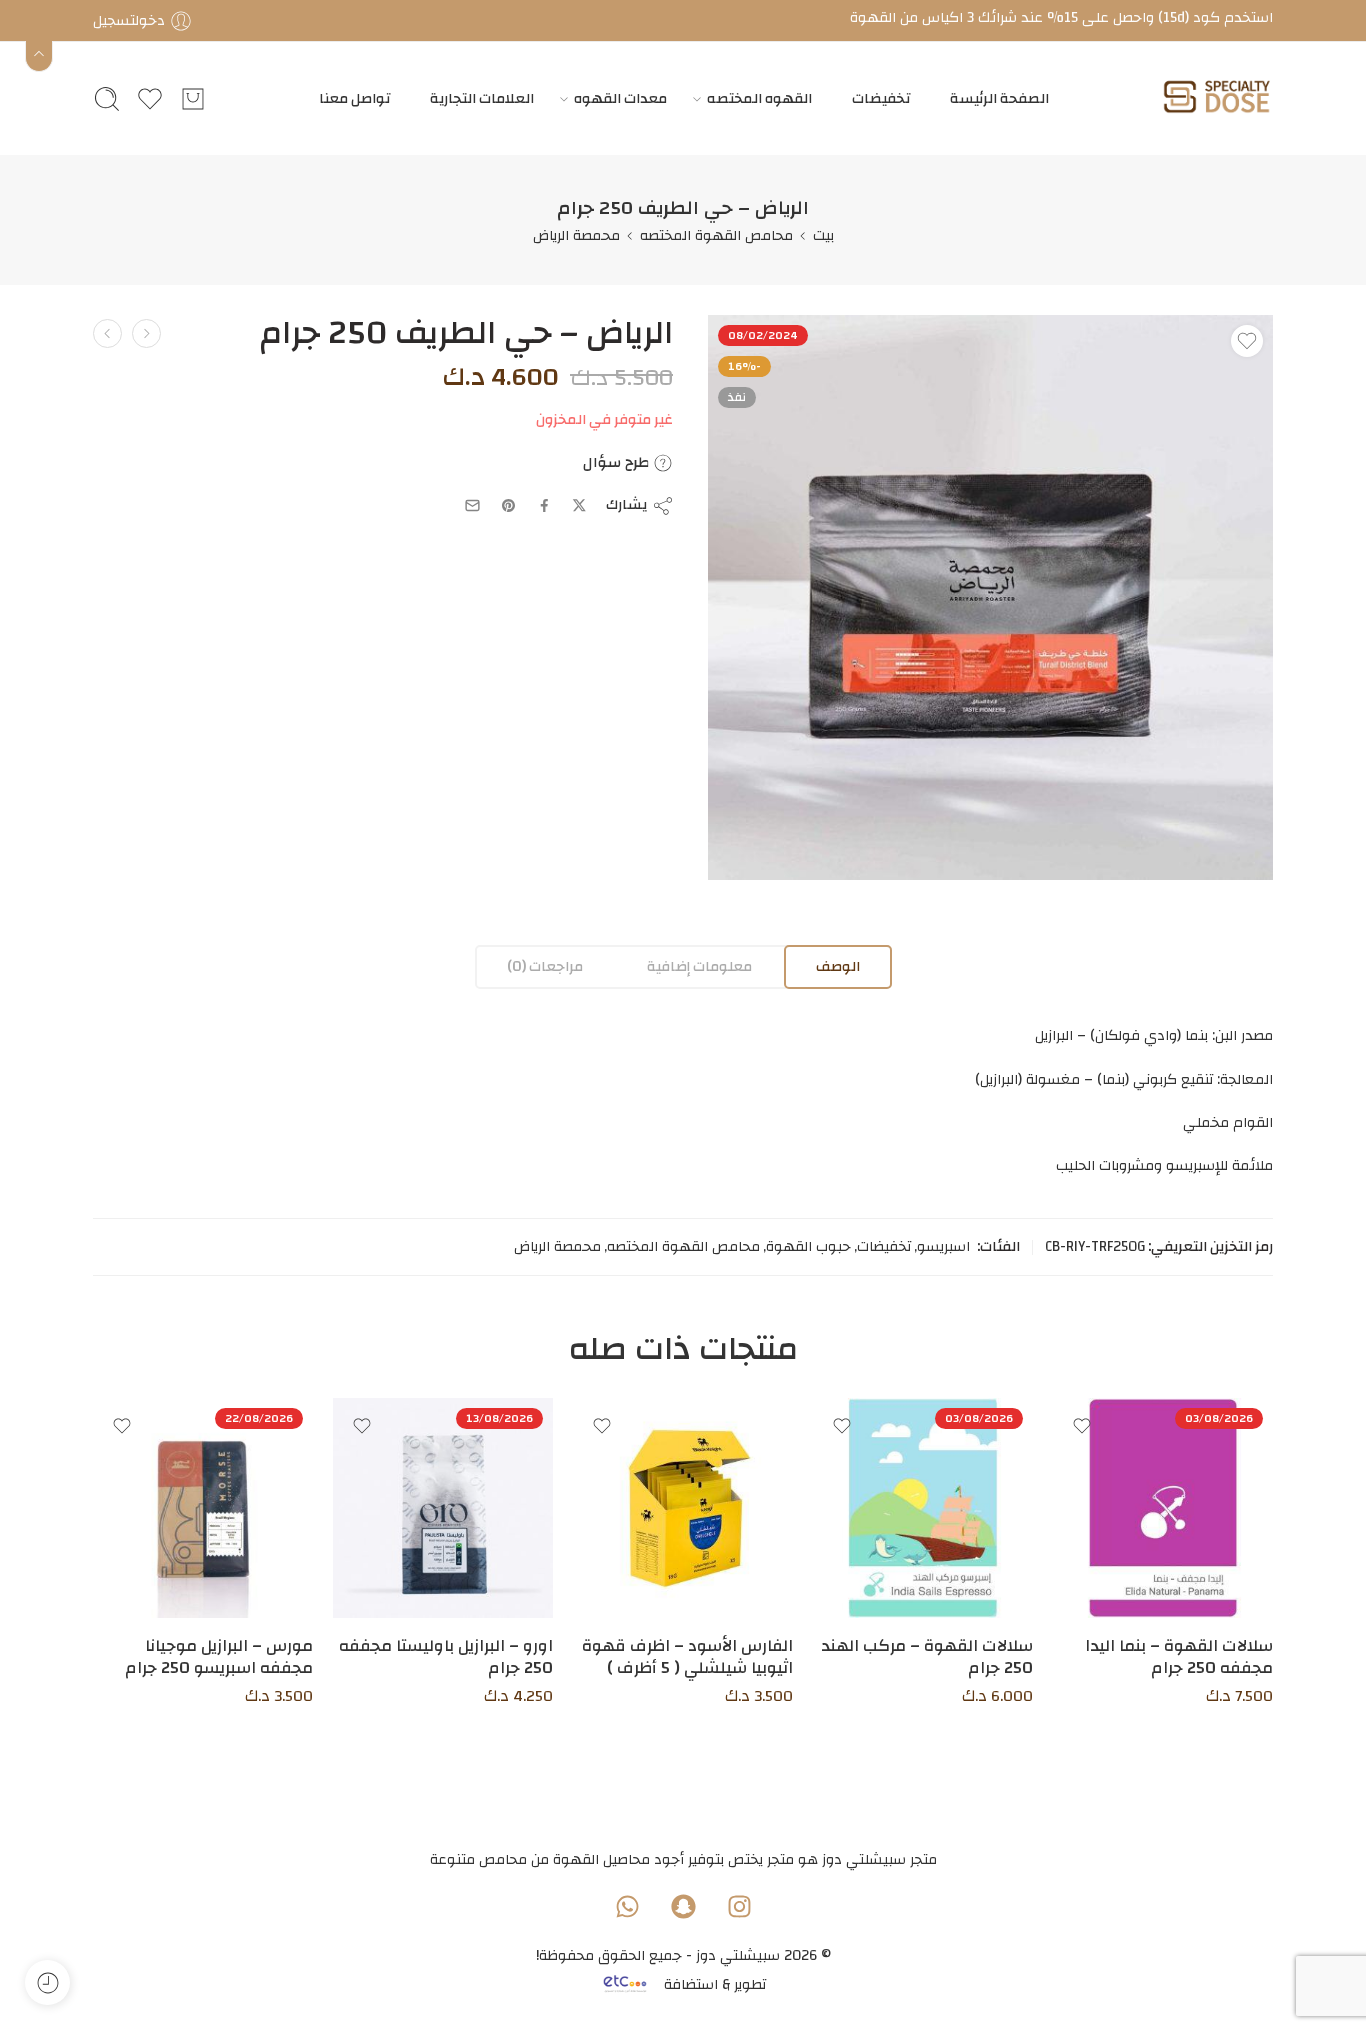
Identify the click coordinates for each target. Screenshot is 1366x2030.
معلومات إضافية (699, 966)
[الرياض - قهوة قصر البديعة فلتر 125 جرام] (146, 333)
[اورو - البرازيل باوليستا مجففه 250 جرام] (443, 1508)
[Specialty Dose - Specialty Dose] (1216, 98)
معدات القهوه (620, 98)
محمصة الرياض (576, 235)
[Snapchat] (683, 1906)
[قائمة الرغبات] (1247, 341)
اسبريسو (943, 1247)
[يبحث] (107, 99)
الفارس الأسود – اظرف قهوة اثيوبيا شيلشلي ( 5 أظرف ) (687, 1657)
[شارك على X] (579, 505)
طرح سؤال (618, 463)
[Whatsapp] (627, 1906)
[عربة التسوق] (193, 99)
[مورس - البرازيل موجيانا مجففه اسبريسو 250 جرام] (203, 1508)
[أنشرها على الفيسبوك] (544, 505)
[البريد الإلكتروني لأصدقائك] (472, 505)
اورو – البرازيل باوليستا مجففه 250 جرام (446, 1657)
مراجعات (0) (545, 966)
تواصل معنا (354, 98)
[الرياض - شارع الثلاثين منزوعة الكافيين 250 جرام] (107, 333)
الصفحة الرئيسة (999, 98)
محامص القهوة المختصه (716, 235)
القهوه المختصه (759, 98)
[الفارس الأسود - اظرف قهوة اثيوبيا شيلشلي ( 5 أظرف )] (683, 1508)
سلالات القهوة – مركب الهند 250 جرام (927, 1657)
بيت (823, 235)
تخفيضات (881, 98)
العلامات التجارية (482, 98)
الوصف (838, 966)
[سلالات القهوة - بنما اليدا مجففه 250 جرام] (1163, 1508)
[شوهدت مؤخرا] (47, 1982)
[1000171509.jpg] (990, 597)
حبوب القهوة (808, 1247)
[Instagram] (739, 1906)
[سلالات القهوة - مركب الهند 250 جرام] (923, 1508)
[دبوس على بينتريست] (509, 506)
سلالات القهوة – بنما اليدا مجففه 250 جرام (1179, 1657)
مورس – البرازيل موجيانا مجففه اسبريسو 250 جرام (219, 1657)
